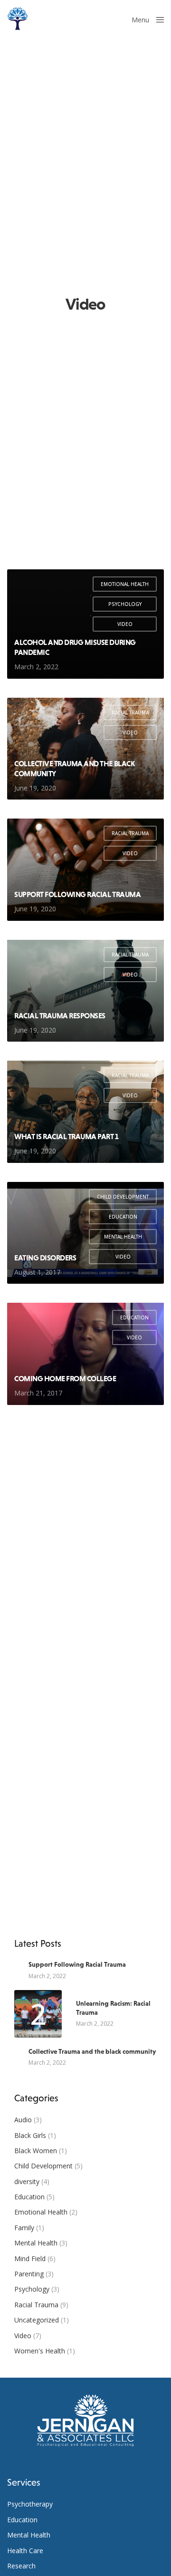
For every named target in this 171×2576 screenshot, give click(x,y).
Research (21, 2566)
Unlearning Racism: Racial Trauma (113, 2008)
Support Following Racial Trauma (77, 894)
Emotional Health (125, 584)
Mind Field (30, 2259)
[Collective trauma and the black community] (85, 749)
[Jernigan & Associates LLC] (18, 19)
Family (24, 2228)
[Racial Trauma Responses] (85, 991)
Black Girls (30, 2135)
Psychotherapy (30, 2504)
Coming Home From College (65, 1378)
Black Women (36, 2151)
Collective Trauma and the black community (92, 2051)
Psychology (125, 604)
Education (123, 1217)
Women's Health (40, 2351)
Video (125, 624)
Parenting (29, 2274)
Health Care (25, 2551)
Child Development (123, 1197)
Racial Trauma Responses (60, 1015)
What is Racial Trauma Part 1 (66, 1136)
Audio (23, 2120)
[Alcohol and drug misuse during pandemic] (85, 624)
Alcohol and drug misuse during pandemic (75, 647)
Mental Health (123, 1237)
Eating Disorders (45, 1258)
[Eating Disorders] (85, 1233)
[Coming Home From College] (85, 1354)
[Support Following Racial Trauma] (85, 870)
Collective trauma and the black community (74, 768)
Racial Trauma (130, 712)
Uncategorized (37, 2320)
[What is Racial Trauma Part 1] (85, 1112)
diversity (27, 2181)
